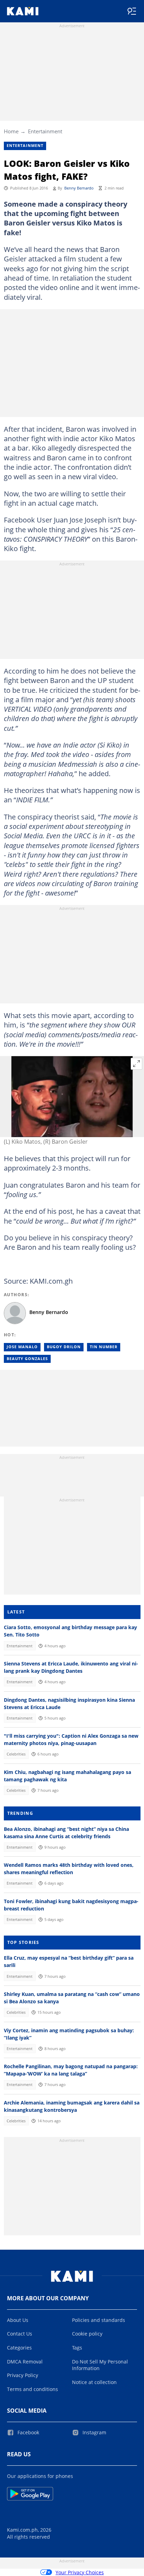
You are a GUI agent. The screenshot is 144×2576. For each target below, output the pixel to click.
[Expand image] (137, 1064)
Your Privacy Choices (80, 2572)
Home (11, 131)
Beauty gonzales (27, 1359)
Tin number (104, 1347)
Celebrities (16, 1754)
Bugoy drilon (64, 1347)
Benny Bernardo (79, 188)
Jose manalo (22, 1347)
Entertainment (45, 131)
